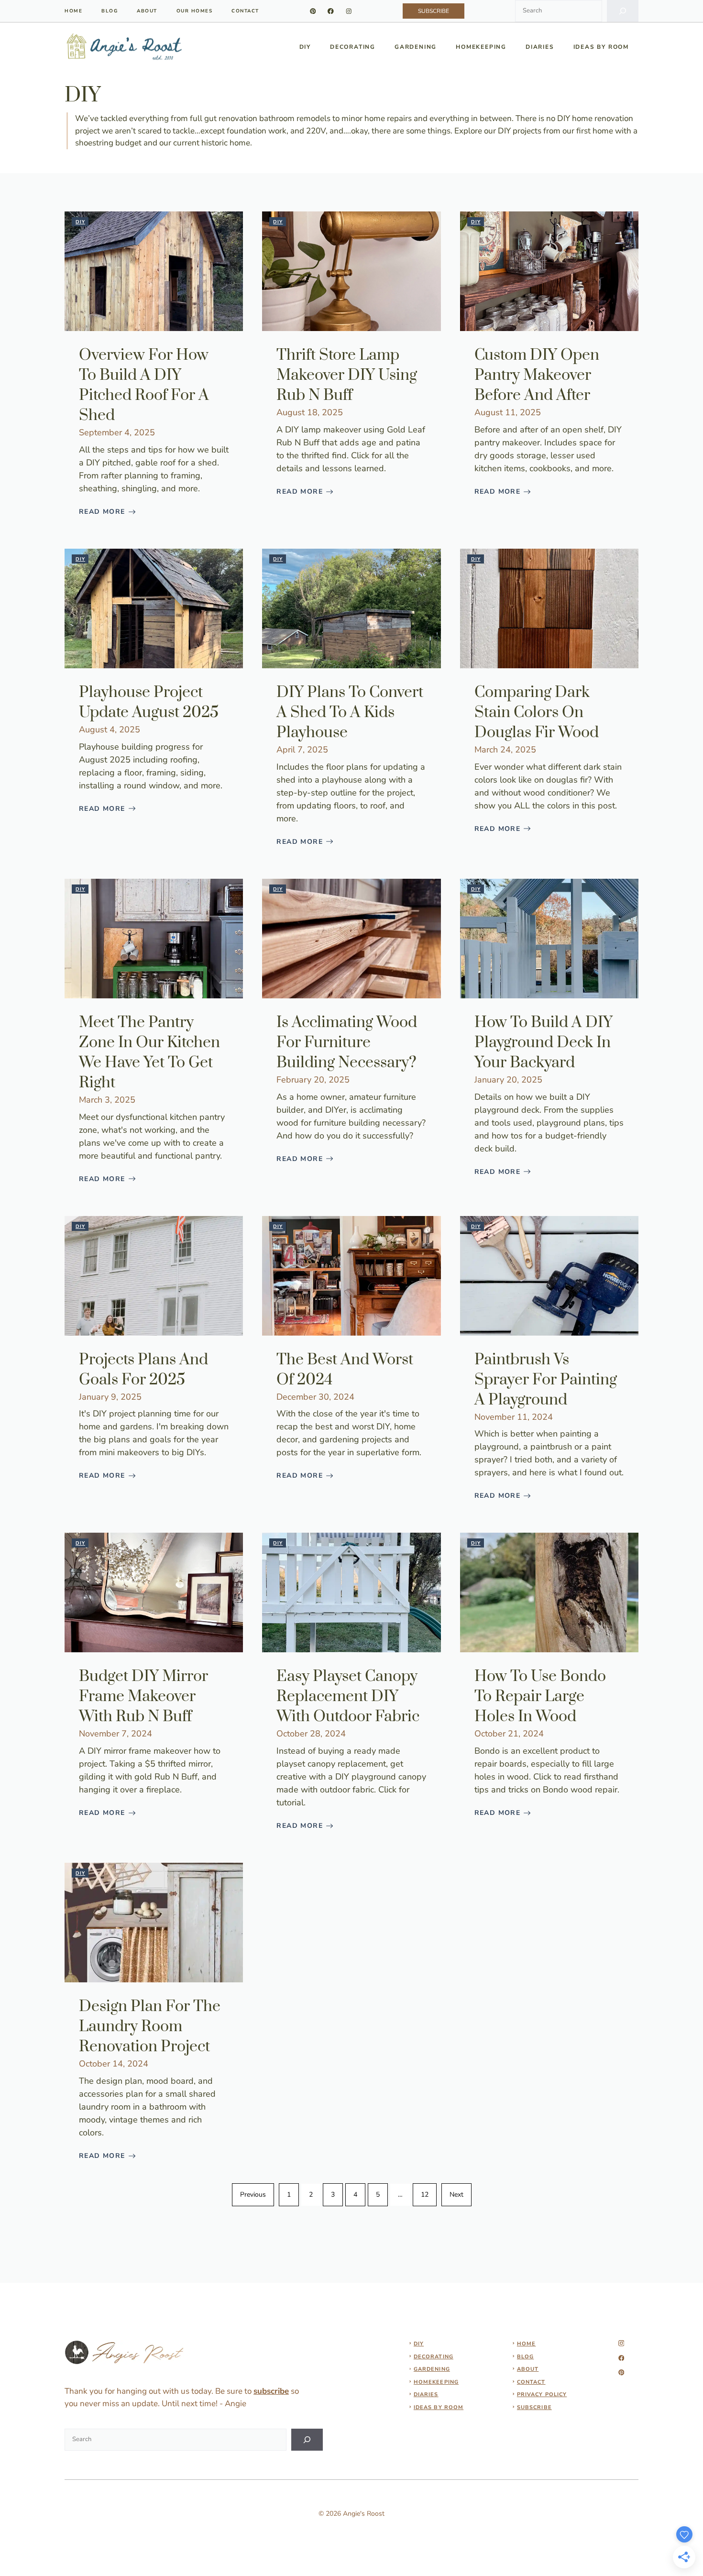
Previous (253, 2195)
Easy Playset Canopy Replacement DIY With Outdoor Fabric (348, 1697)
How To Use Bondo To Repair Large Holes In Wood (540, 1697)
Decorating (353, 47)
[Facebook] (331, 11)
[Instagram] (349, 11)
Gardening (416, 47)
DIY (305, 47)
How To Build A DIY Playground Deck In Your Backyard (544, 1043)
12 (425, 2195)
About (147, 11)
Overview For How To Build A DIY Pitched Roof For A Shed (144, 385)
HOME (73, 11)
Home (526, 2344)
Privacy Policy (542, 2394)
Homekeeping (481, 47)
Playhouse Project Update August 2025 (149, 702)
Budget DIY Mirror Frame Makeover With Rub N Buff (143, 1697)
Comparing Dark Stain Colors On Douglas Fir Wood (537, 713)
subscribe (271, 2391)
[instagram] (621, 2343)
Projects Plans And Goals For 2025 (143, 1370)
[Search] (623, 11)
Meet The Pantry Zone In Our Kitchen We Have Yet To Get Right (149, 1053)
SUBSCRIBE (434, 11)
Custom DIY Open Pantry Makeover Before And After (537, 375)
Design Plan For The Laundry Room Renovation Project (150, 2027)
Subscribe (534, 2407)
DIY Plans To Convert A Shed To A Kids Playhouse (350, 713)
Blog (110, 11)
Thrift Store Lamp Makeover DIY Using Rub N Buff (347, 375)
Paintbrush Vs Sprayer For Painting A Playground (546, 1380)
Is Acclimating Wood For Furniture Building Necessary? (347, 1043)
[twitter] (621, 2358)
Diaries (540, 47)
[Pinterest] (313, 11)
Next (456, 2195)
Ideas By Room (601, 47)
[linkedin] (621, 2372)
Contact (245, 11)
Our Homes (195, 11)
